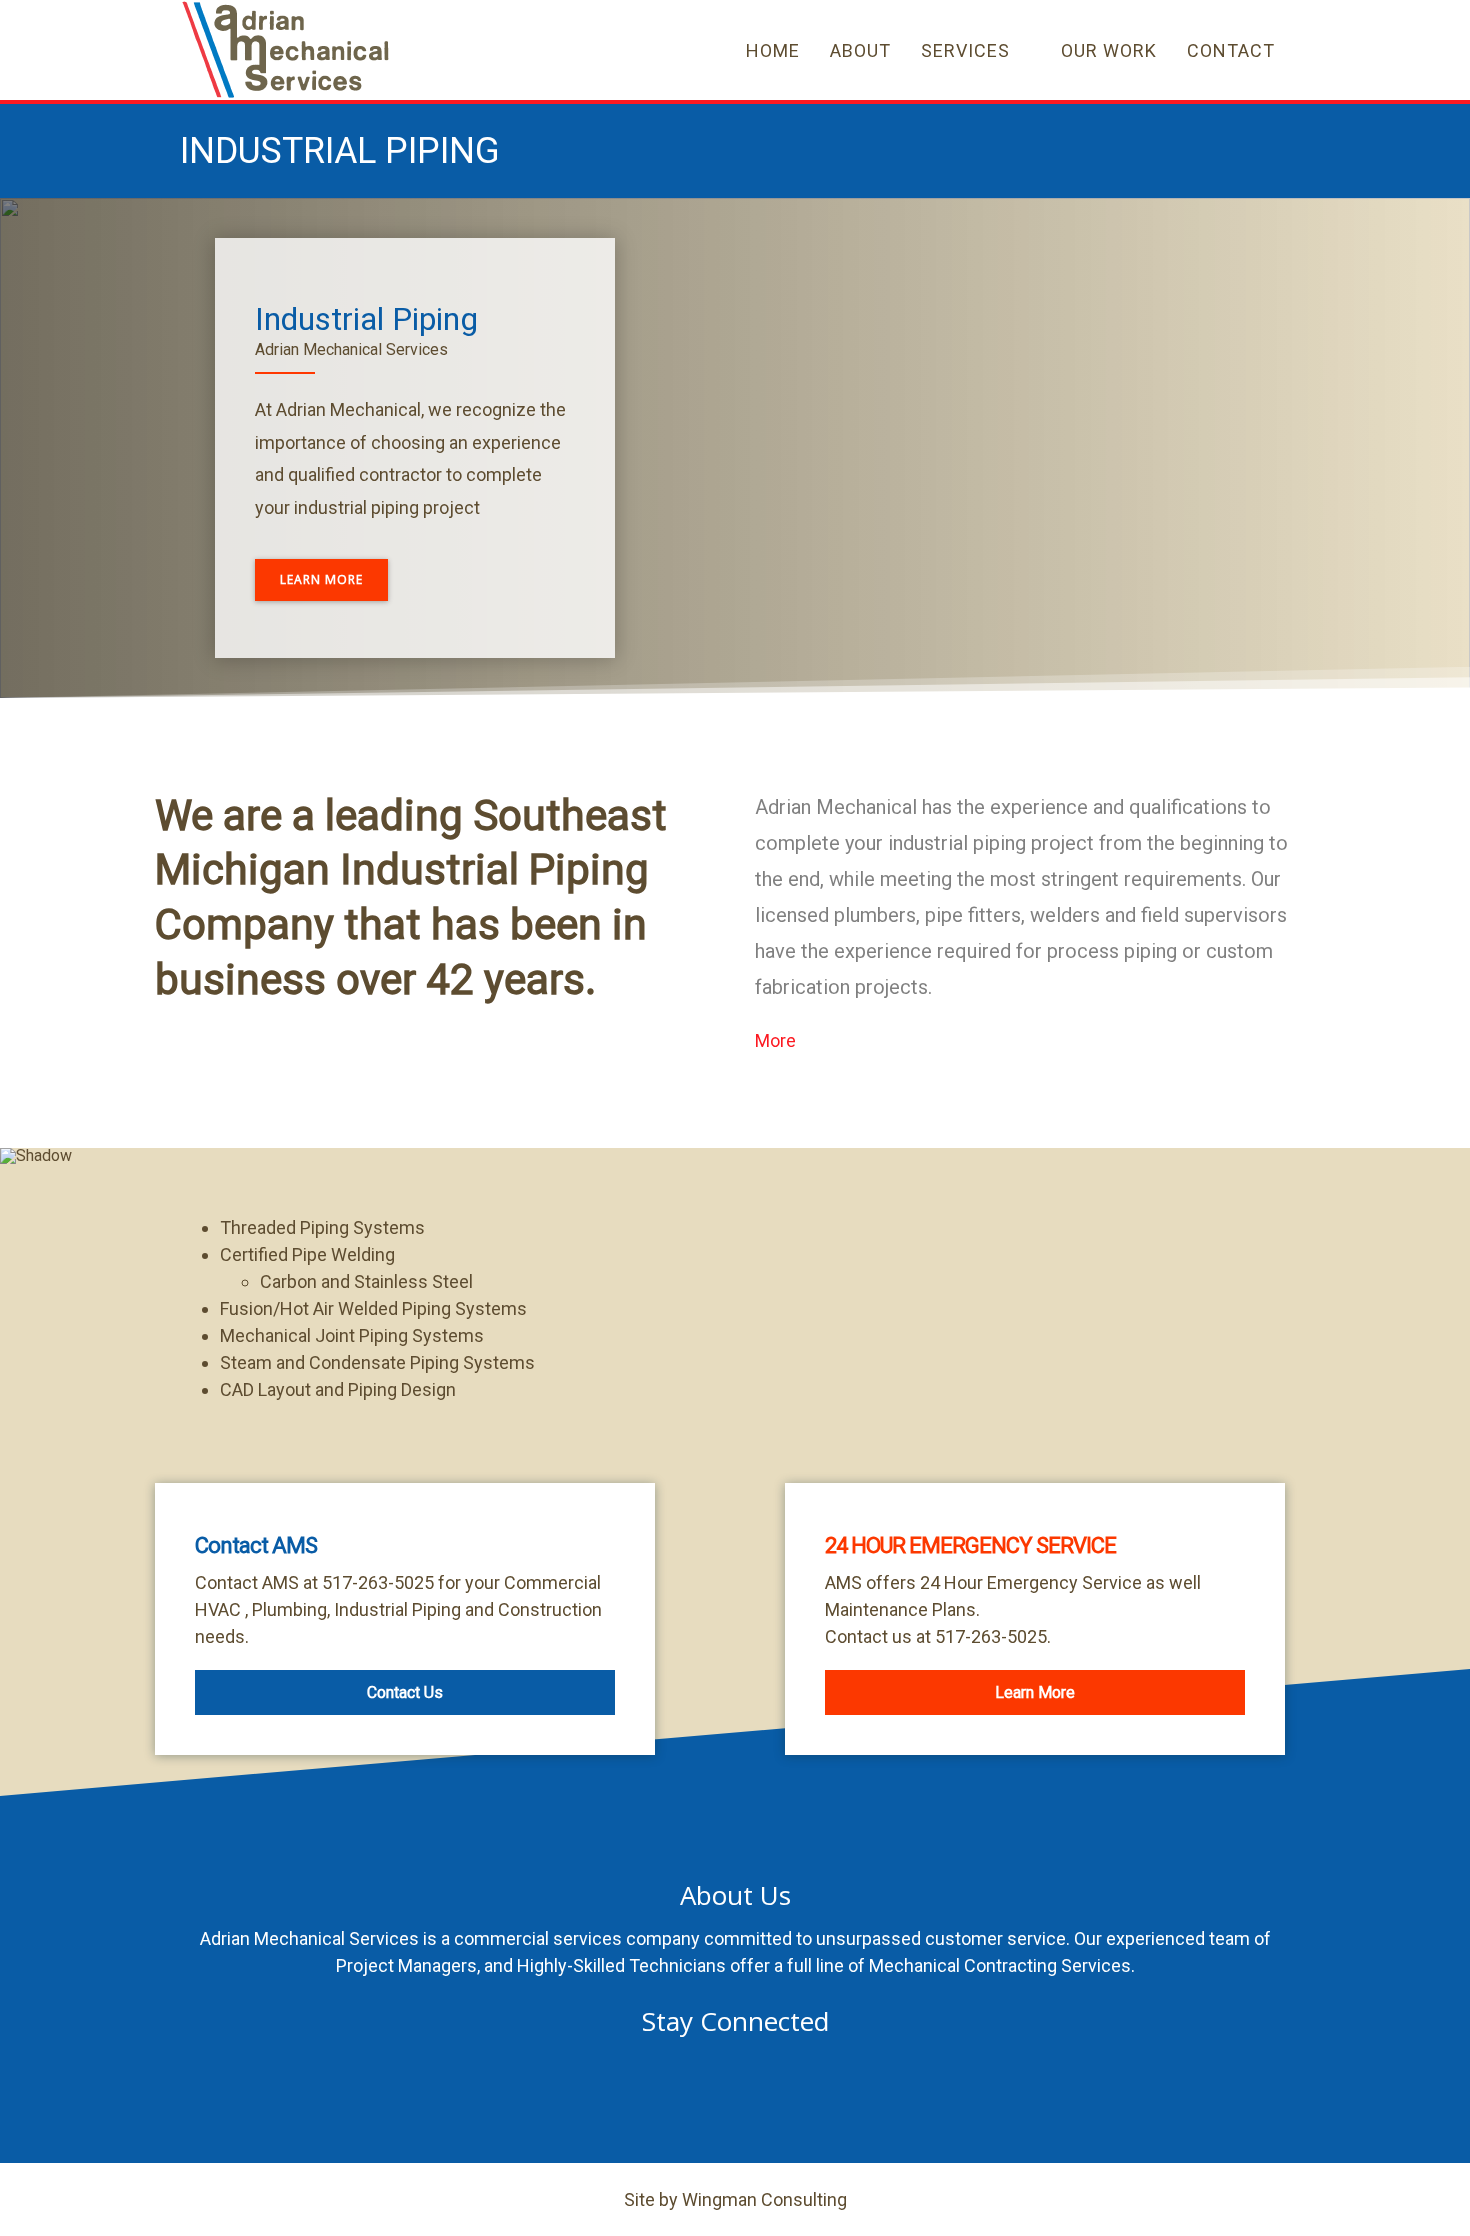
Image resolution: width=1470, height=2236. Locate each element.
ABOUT (860, 50)
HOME (773, 50)
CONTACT (1231, 50)
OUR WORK (1109, 50)
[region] (735, 448)
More (775, 1040)
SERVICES (965, 50)
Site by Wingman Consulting (735, 2199)
